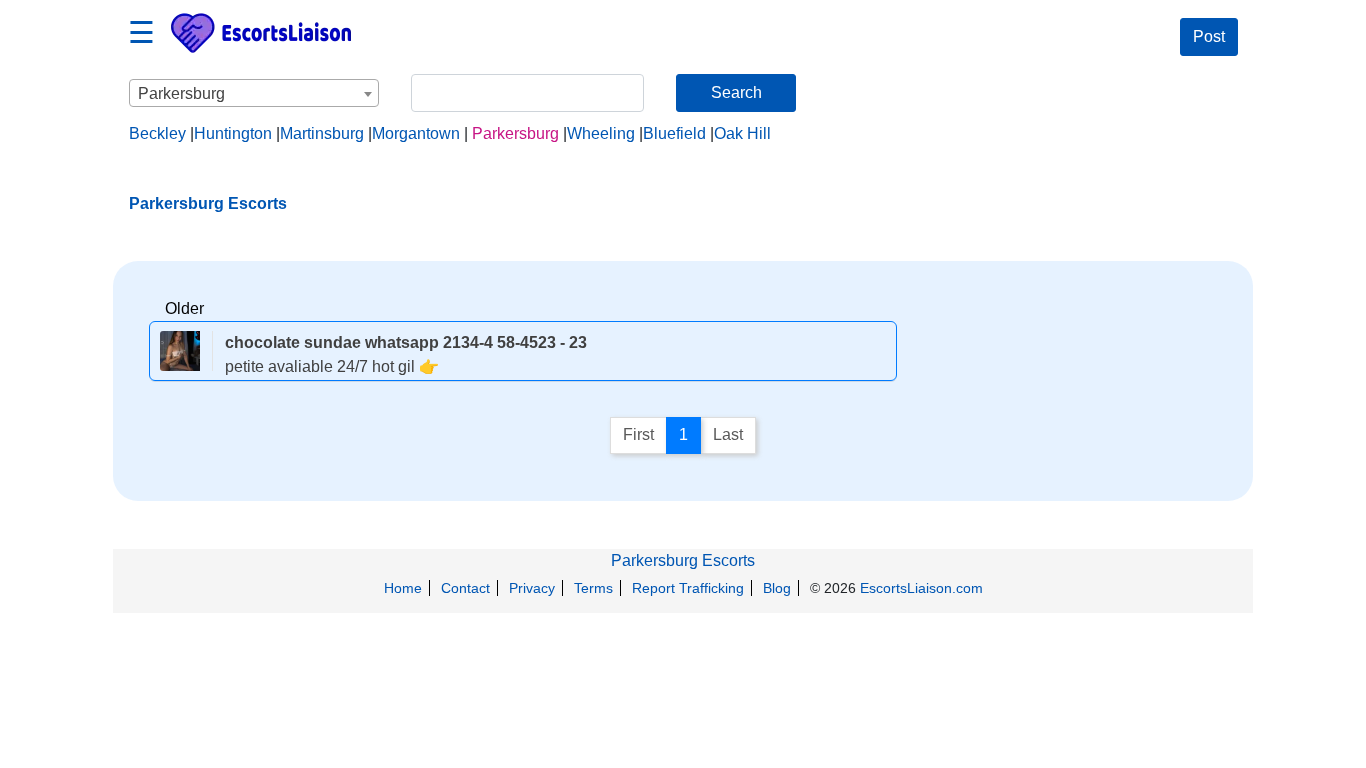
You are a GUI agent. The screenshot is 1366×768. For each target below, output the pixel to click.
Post (1209, 36)
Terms (593, 588)
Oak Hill (742, 133)
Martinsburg (322, 133)
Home (403, 588)
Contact (465, 588)
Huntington (233, 133)
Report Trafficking (688, 588)
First (638, 434)
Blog (777, 588)
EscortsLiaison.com (921, 588)
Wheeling (601, 133)
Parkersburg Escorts (683, 560)
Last (728, 434)
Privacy (532, 588)
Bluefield (674, 133)
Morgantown (416, 133)
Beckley (157, 133)
